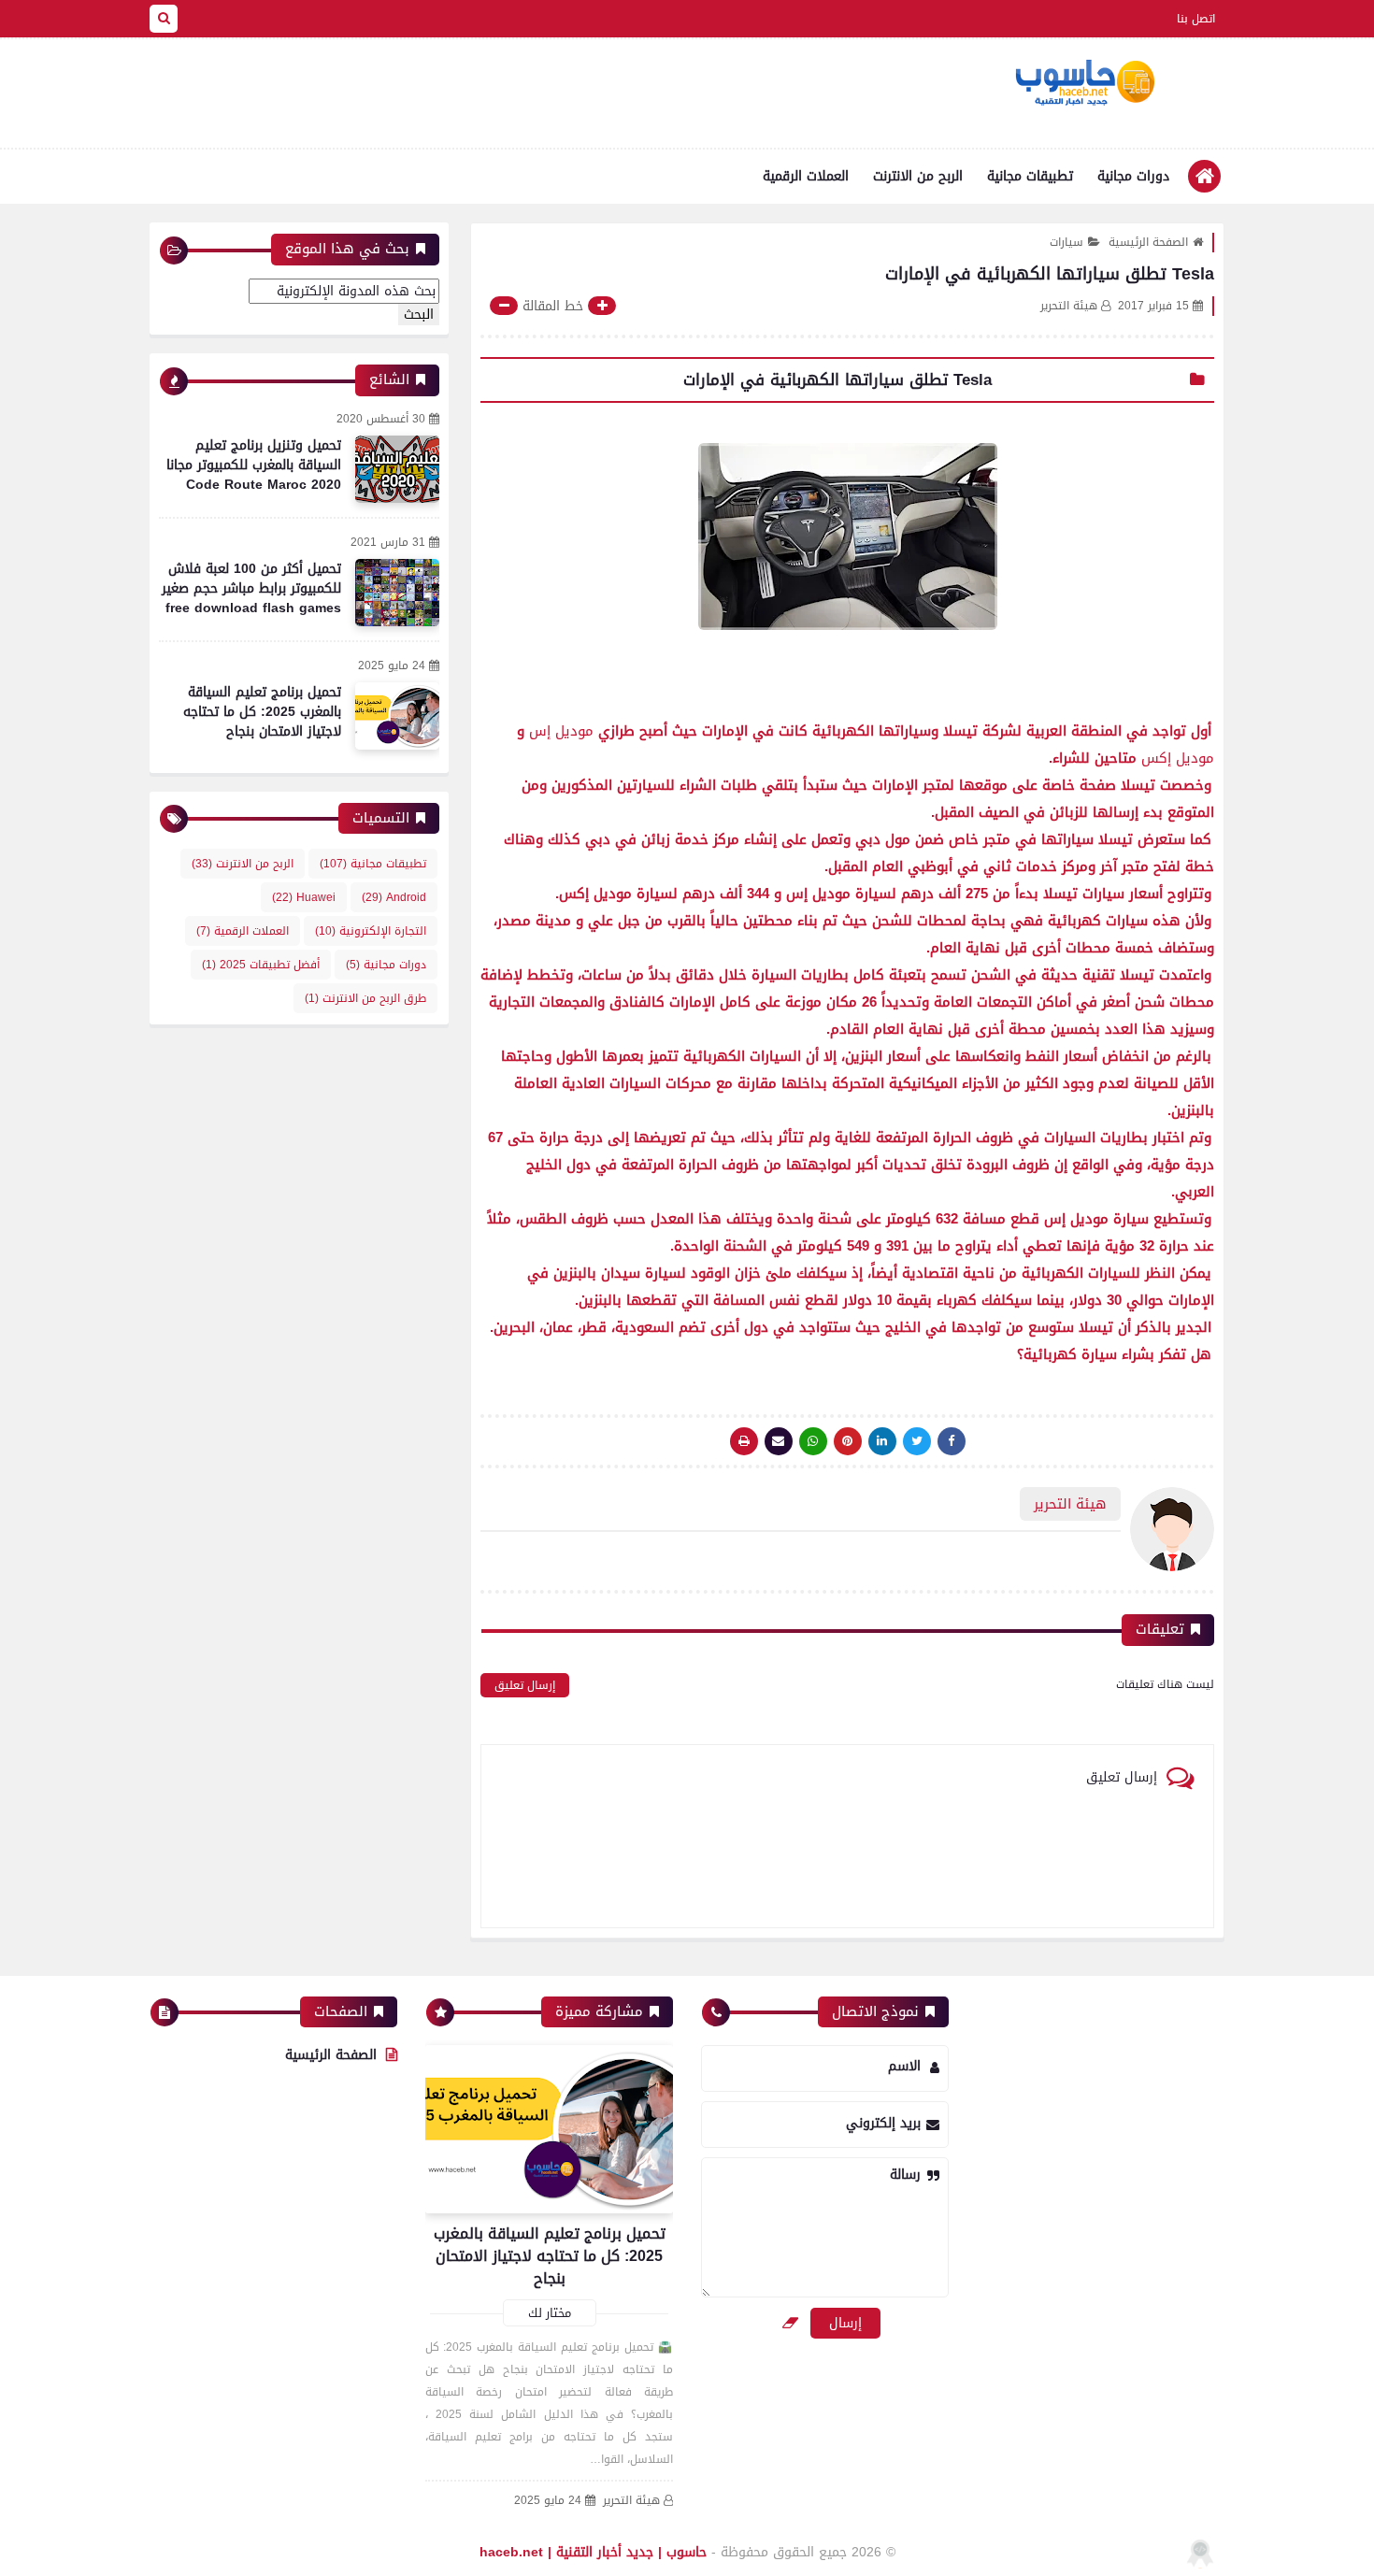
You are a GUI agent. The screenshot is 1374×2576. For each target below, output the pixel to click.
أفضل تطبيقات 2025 (261, 965)
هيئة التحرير (631, 2501)
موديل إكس (1178, 758)
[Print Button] (744, 1441)
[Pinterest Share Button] (882, 1441)
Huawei (304, 897)
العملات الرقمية (806, 176)
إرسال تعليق (525, 1685)
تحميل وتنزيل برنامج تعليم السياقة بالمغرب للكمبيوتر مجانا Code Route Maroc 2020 (254, 465)
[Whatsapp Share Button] (813, 1441)
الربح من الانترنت (918, 176)
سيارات (1066, 242)
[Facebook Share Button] (952, 1441)
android (394, 897)
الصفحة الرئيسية (1148, 242)
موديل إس (561, 731)
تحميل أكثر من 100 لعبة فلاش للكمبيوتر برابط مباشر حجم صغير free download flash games (251, 588)
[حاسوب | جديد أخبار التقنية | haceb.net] (1084, 83)
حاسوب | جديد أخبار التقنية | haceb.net (593, 2552)
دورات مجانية (1133, 176)
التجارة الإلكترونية (371, 931)
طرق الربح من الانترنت (365, 998)
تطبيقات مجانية (1030, 176)
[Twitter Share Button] (917, 1441)
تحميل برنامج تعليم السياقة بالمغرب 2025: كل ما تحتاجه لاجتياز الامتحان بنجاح (262, 712)
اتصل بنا (1196, 19)
